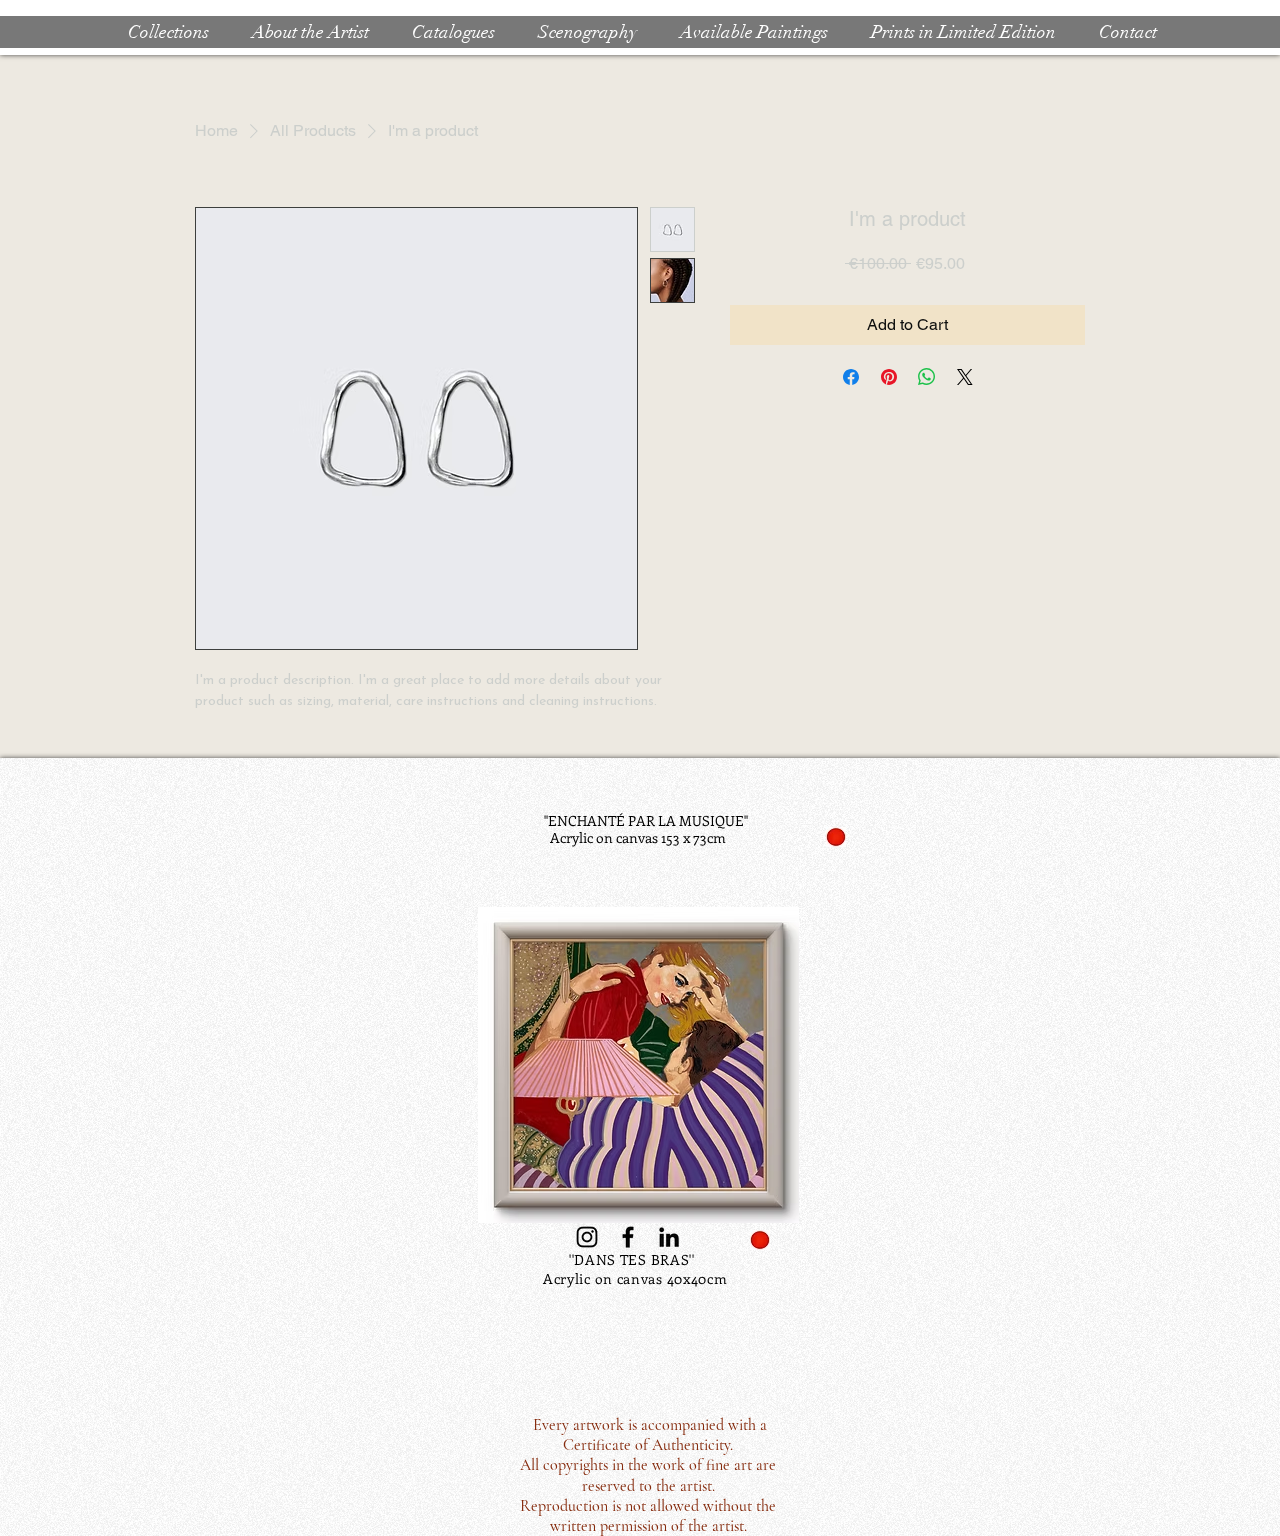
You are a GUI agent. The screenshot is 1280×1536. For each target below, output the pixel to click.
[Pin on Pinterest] (889, 377)
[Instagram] (587, 1237)
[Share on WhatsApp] (927, 377)
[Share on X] (965, 377)
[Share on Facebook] (851, 377)
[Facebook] (628, 1237)
